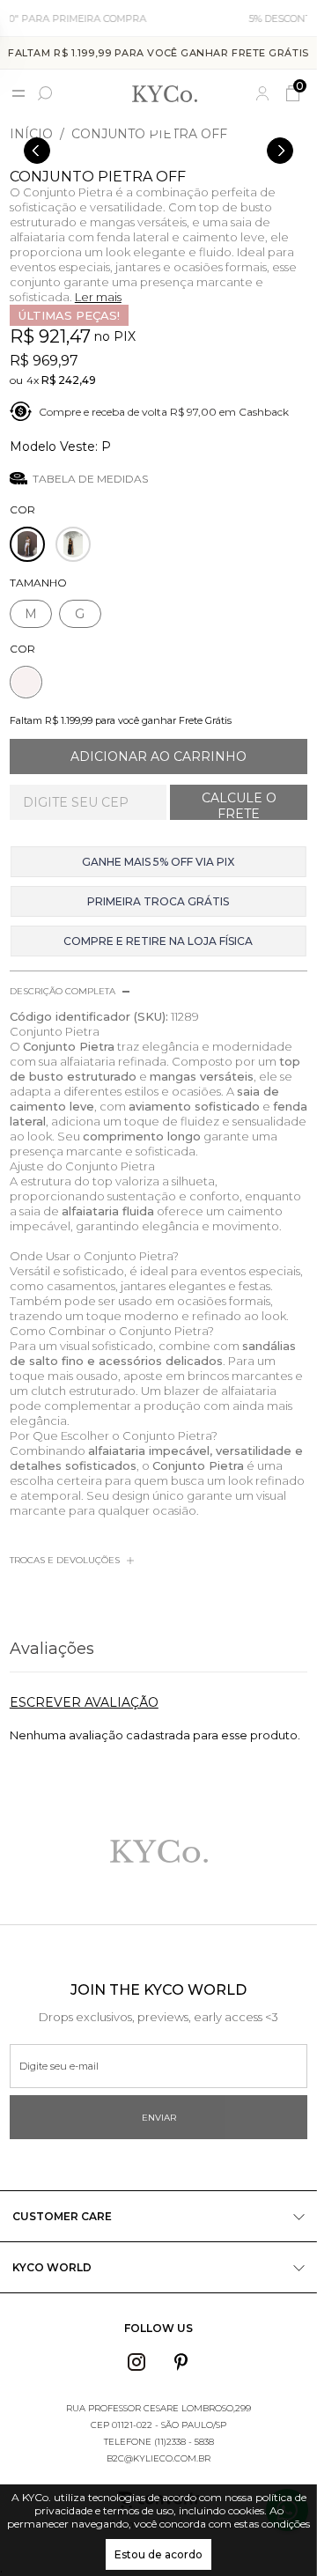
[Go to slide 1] (155, 129)
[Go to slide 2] (169, 129)
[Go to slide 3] (173, 129)
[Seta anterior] (37, 151)
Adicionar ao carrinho (158, 757)
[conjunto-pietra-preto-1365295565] (73, 544)
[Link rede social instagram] (136, 2362)
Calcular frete (239, 802)
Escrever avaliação (84, 1702)
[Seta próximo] (280, 151)
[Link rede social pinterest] (181, 2362)
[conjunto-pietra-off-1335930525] (27, 544)
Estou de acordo (158, 2554)
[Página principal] (165, 93)
